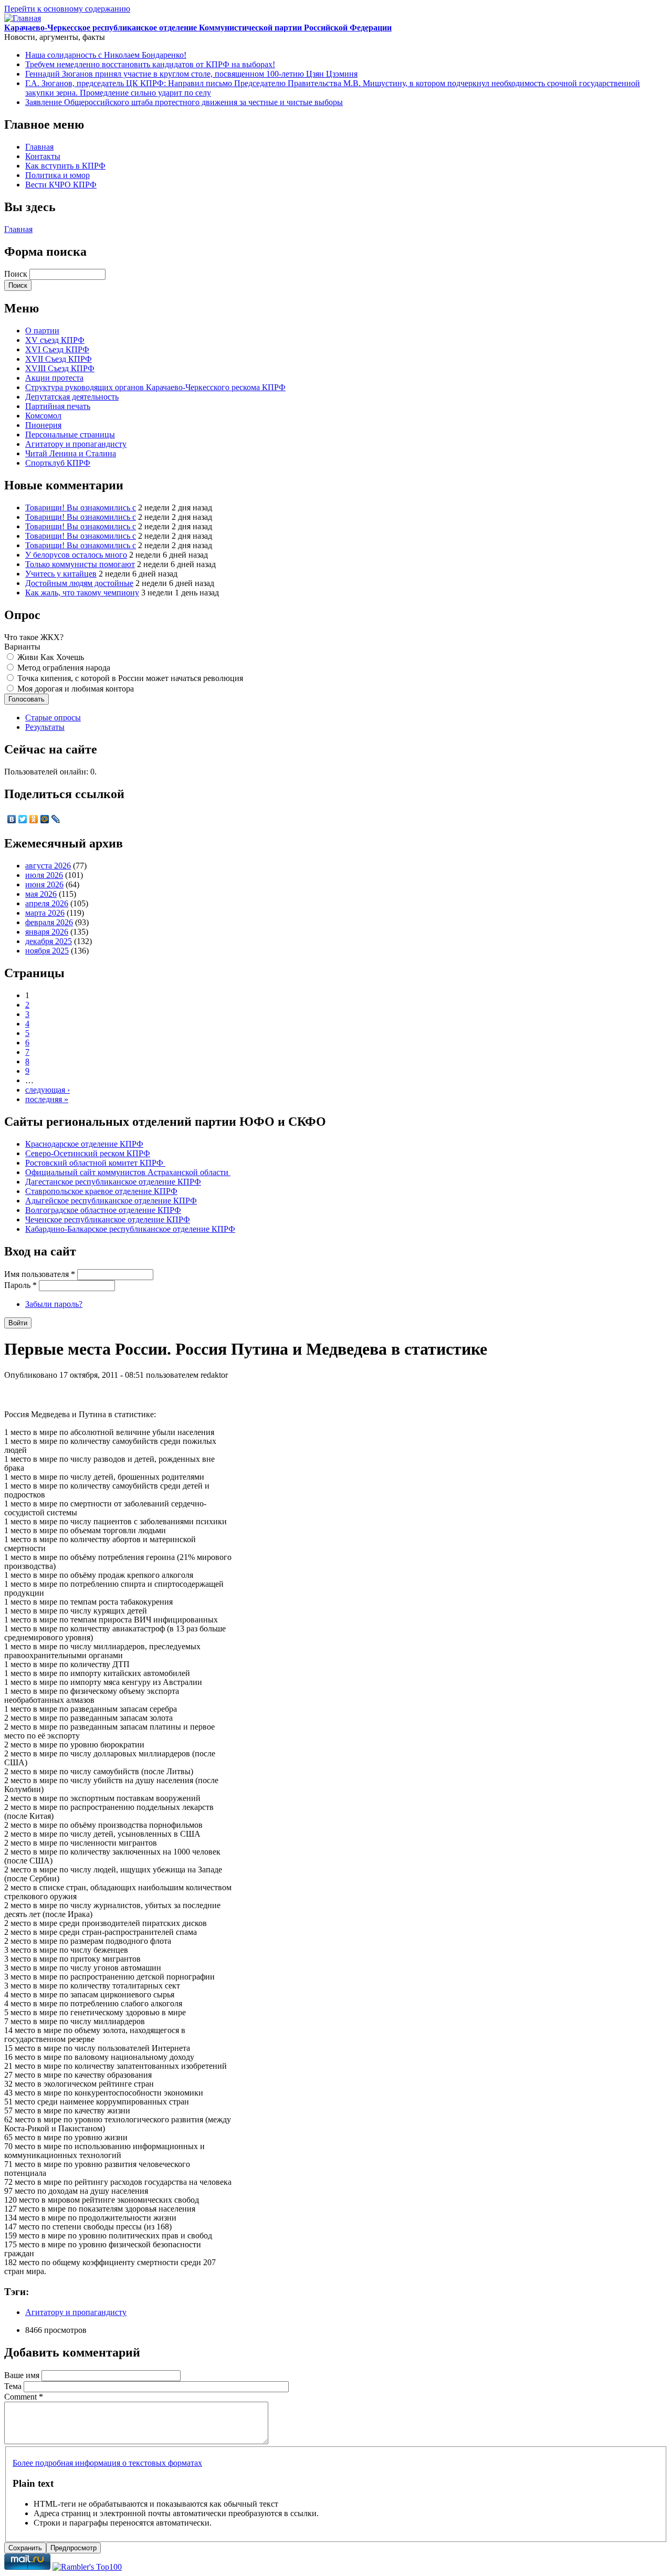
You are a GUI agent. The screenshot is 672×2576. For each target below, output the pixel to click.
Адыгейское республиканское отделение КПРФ (111, 1201)
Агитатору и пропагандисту (76, 444)
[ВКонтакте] (12, 819)
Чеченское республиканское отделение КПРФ (108, 1219)
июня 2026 (44, 884)
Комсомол (43, 416)
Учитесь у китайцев (61, 574)
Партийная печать (58, 406)
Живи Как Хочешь (51, 657)
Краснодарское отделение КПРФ (84, 1144)
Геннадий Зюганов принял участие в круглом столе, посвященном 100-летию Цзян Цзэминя (191, 74)
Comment (24, 2397)
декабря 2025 (49, 941)
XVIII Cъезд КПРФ (60, 368)
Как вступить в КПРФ (65, 166)
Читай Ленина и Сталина (71, 453)
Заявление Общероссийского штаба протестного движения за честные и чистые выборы (184, 102)
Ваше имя (23, 2375)
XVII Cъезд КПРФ (59, 359)
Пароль (20, 1285)
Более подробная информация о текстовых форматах (107, 2463)
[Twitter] (23, 819)
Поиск (17, 274)
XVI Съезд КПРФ (57, 349)
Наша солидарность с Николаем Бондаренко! (106, 55)
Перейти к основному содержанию (67, 9)
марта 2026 (45, 913)
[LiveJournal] (56, 819)
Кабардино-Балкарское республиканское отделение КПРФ (130, 1229)
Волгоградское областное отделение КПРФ (103, 1210)
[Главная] (23, 18)
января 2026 (47, 932)
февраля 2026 (49, 922)
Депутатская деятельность (72, 397)
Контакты (43, 156)
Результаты (45, 727)
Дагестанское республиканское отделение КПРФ (113, 1182)
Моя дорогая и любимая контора (76, 689)
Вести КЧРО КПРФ (61, 185)
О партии (42, 331)
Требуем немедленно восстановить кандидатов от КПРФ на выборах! (150, 64)
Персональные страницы (70, 434)
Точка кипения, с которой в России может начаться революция (130, 678)
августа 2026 (48, 866)
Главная (39, 147)
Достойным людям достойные (79, 583)
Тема (14, 2386)
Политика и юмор (57, 175)
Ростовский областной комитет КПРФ (95, 1163)
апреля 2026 (47, 903)
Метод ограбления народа (64, 668)
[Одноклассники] (34, 819)
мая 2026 (41, 894)
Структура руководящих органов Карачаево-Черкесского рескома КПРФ (155, 387)
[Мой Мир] (45, 819)
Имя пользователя (40, 1274)
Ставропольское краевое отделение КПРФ (101, 1191)
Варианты (22, 647)
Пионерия (43, 425)
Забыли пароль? (54, 1304)
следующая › (48, 1090)
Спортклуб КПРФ (58, 463)
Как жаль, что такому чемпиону (82, 593)
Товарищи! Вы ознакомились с (81, 507)
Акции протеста (54, 378)
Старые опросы (53, 718)
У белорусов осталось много (76, 555)
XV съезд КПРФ (55, 340)
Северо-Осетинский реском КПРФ (88, 1153)
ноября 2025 (47, 951)
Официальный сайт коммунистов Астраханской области (128, 1172)
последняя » (47, 1099)
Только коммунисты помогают (80, 564)
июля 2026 (44, 875)
